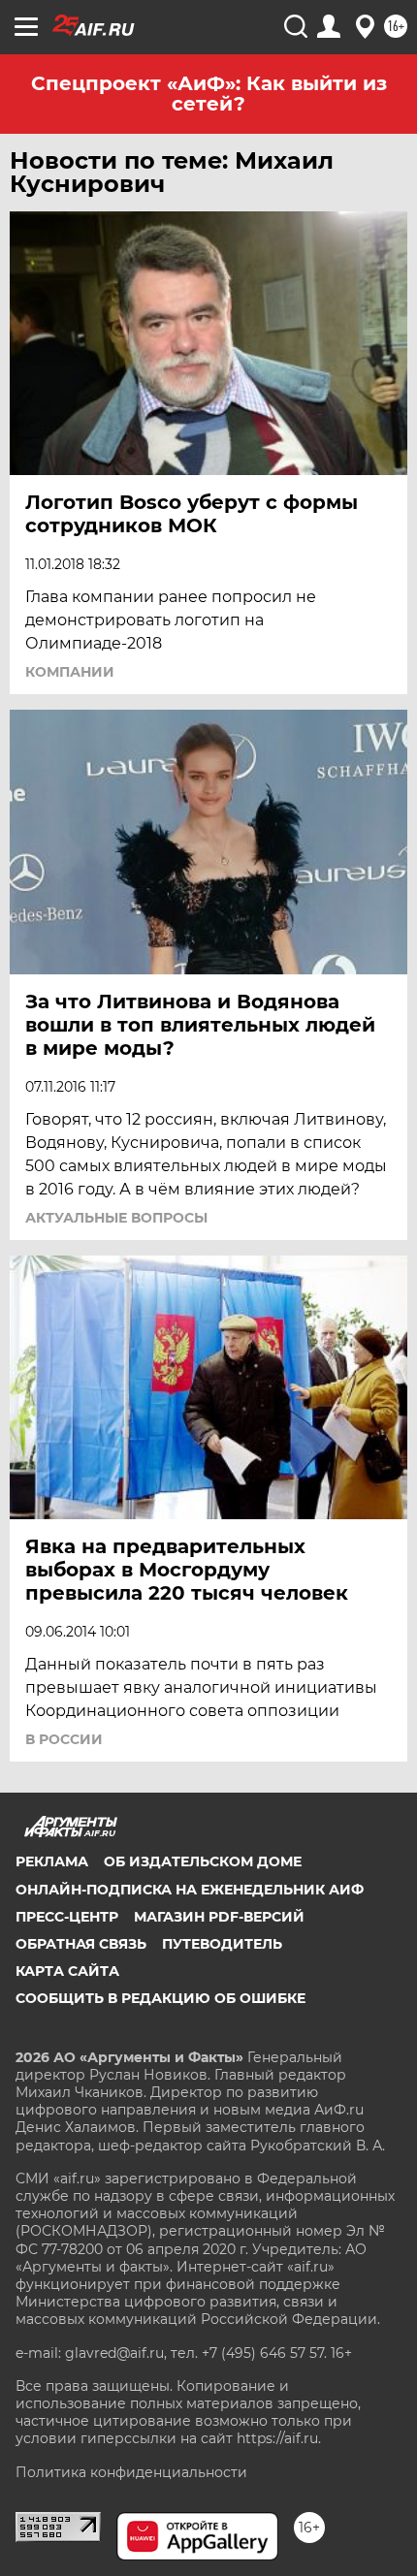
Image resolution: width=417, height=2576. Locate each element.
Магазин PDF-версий (219, 1917)
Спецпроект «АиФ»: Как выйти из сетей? (209, 94)
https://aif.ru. (279, 2438)
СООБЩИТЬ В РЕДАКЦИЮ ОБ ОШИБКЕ (160, 1998)
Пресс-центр (67, 1917)
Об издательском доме (203, 1861)
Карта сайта (67, 1971)
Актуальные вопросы (116, 1218)
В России (64, 1739)
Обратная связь (81, 1944)
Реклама (52, 1861)
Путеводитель (222, 1944)
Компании (70, 672)
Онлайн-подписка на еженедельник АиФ (190, 1890)
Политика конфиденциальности (131, 2472)
